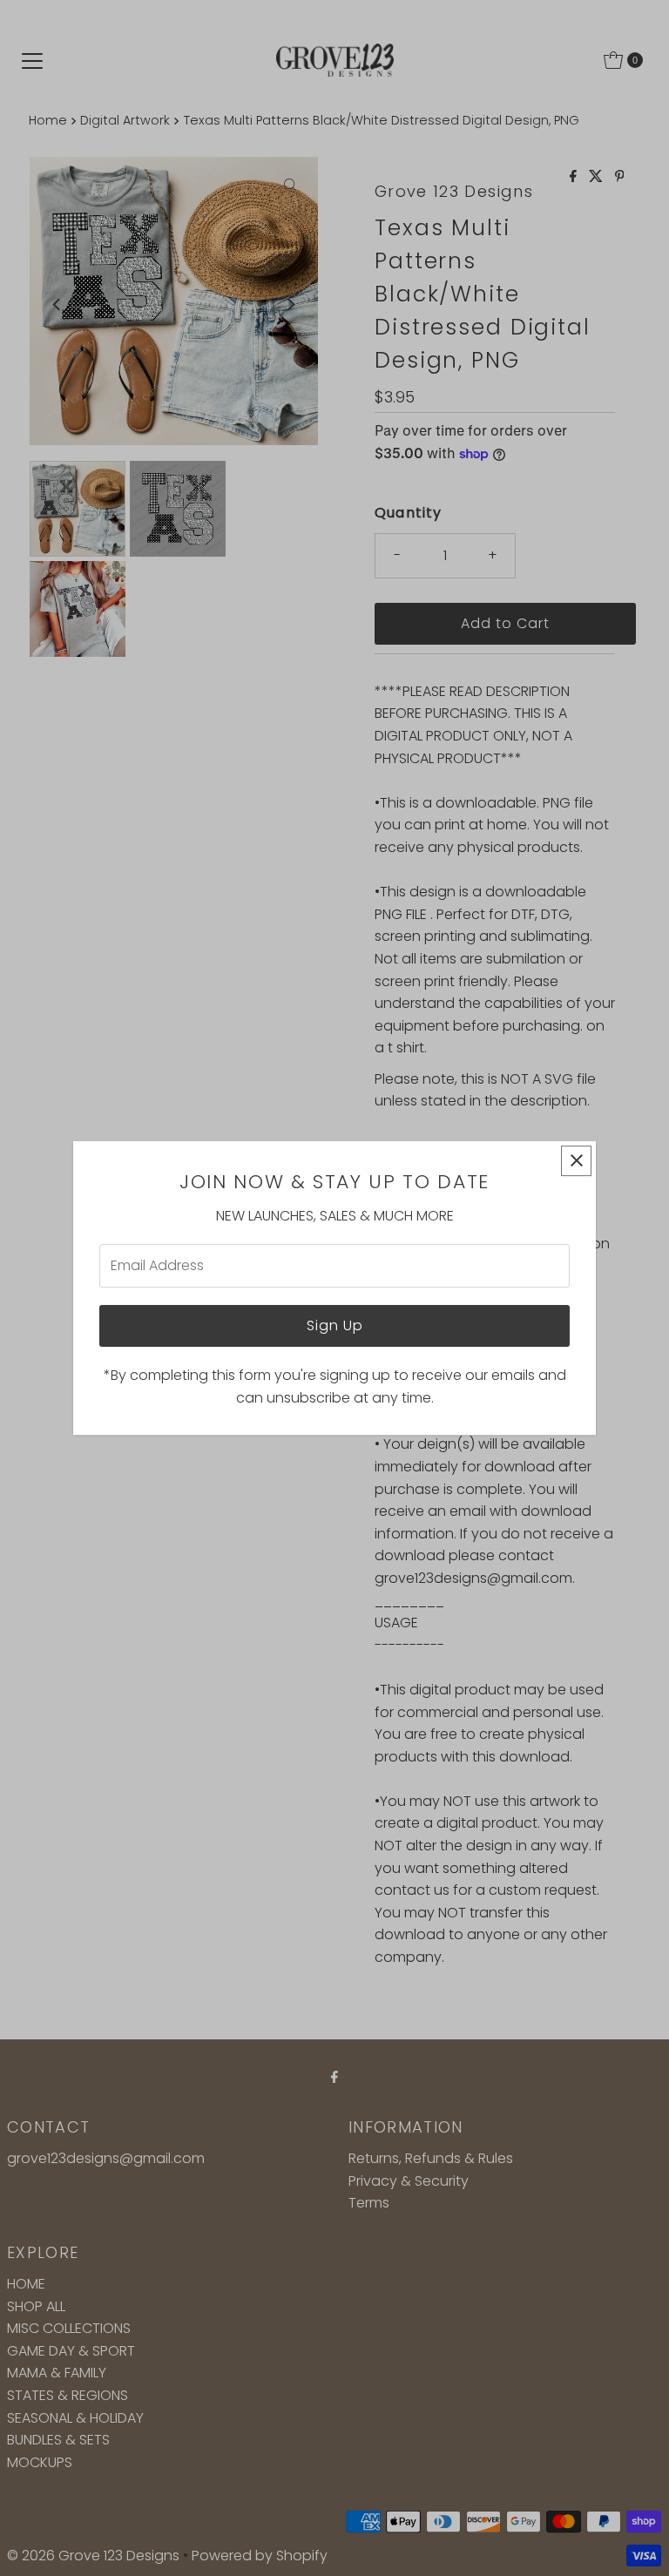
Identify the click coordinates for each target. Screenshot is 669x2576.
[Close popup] (576, 1161)
